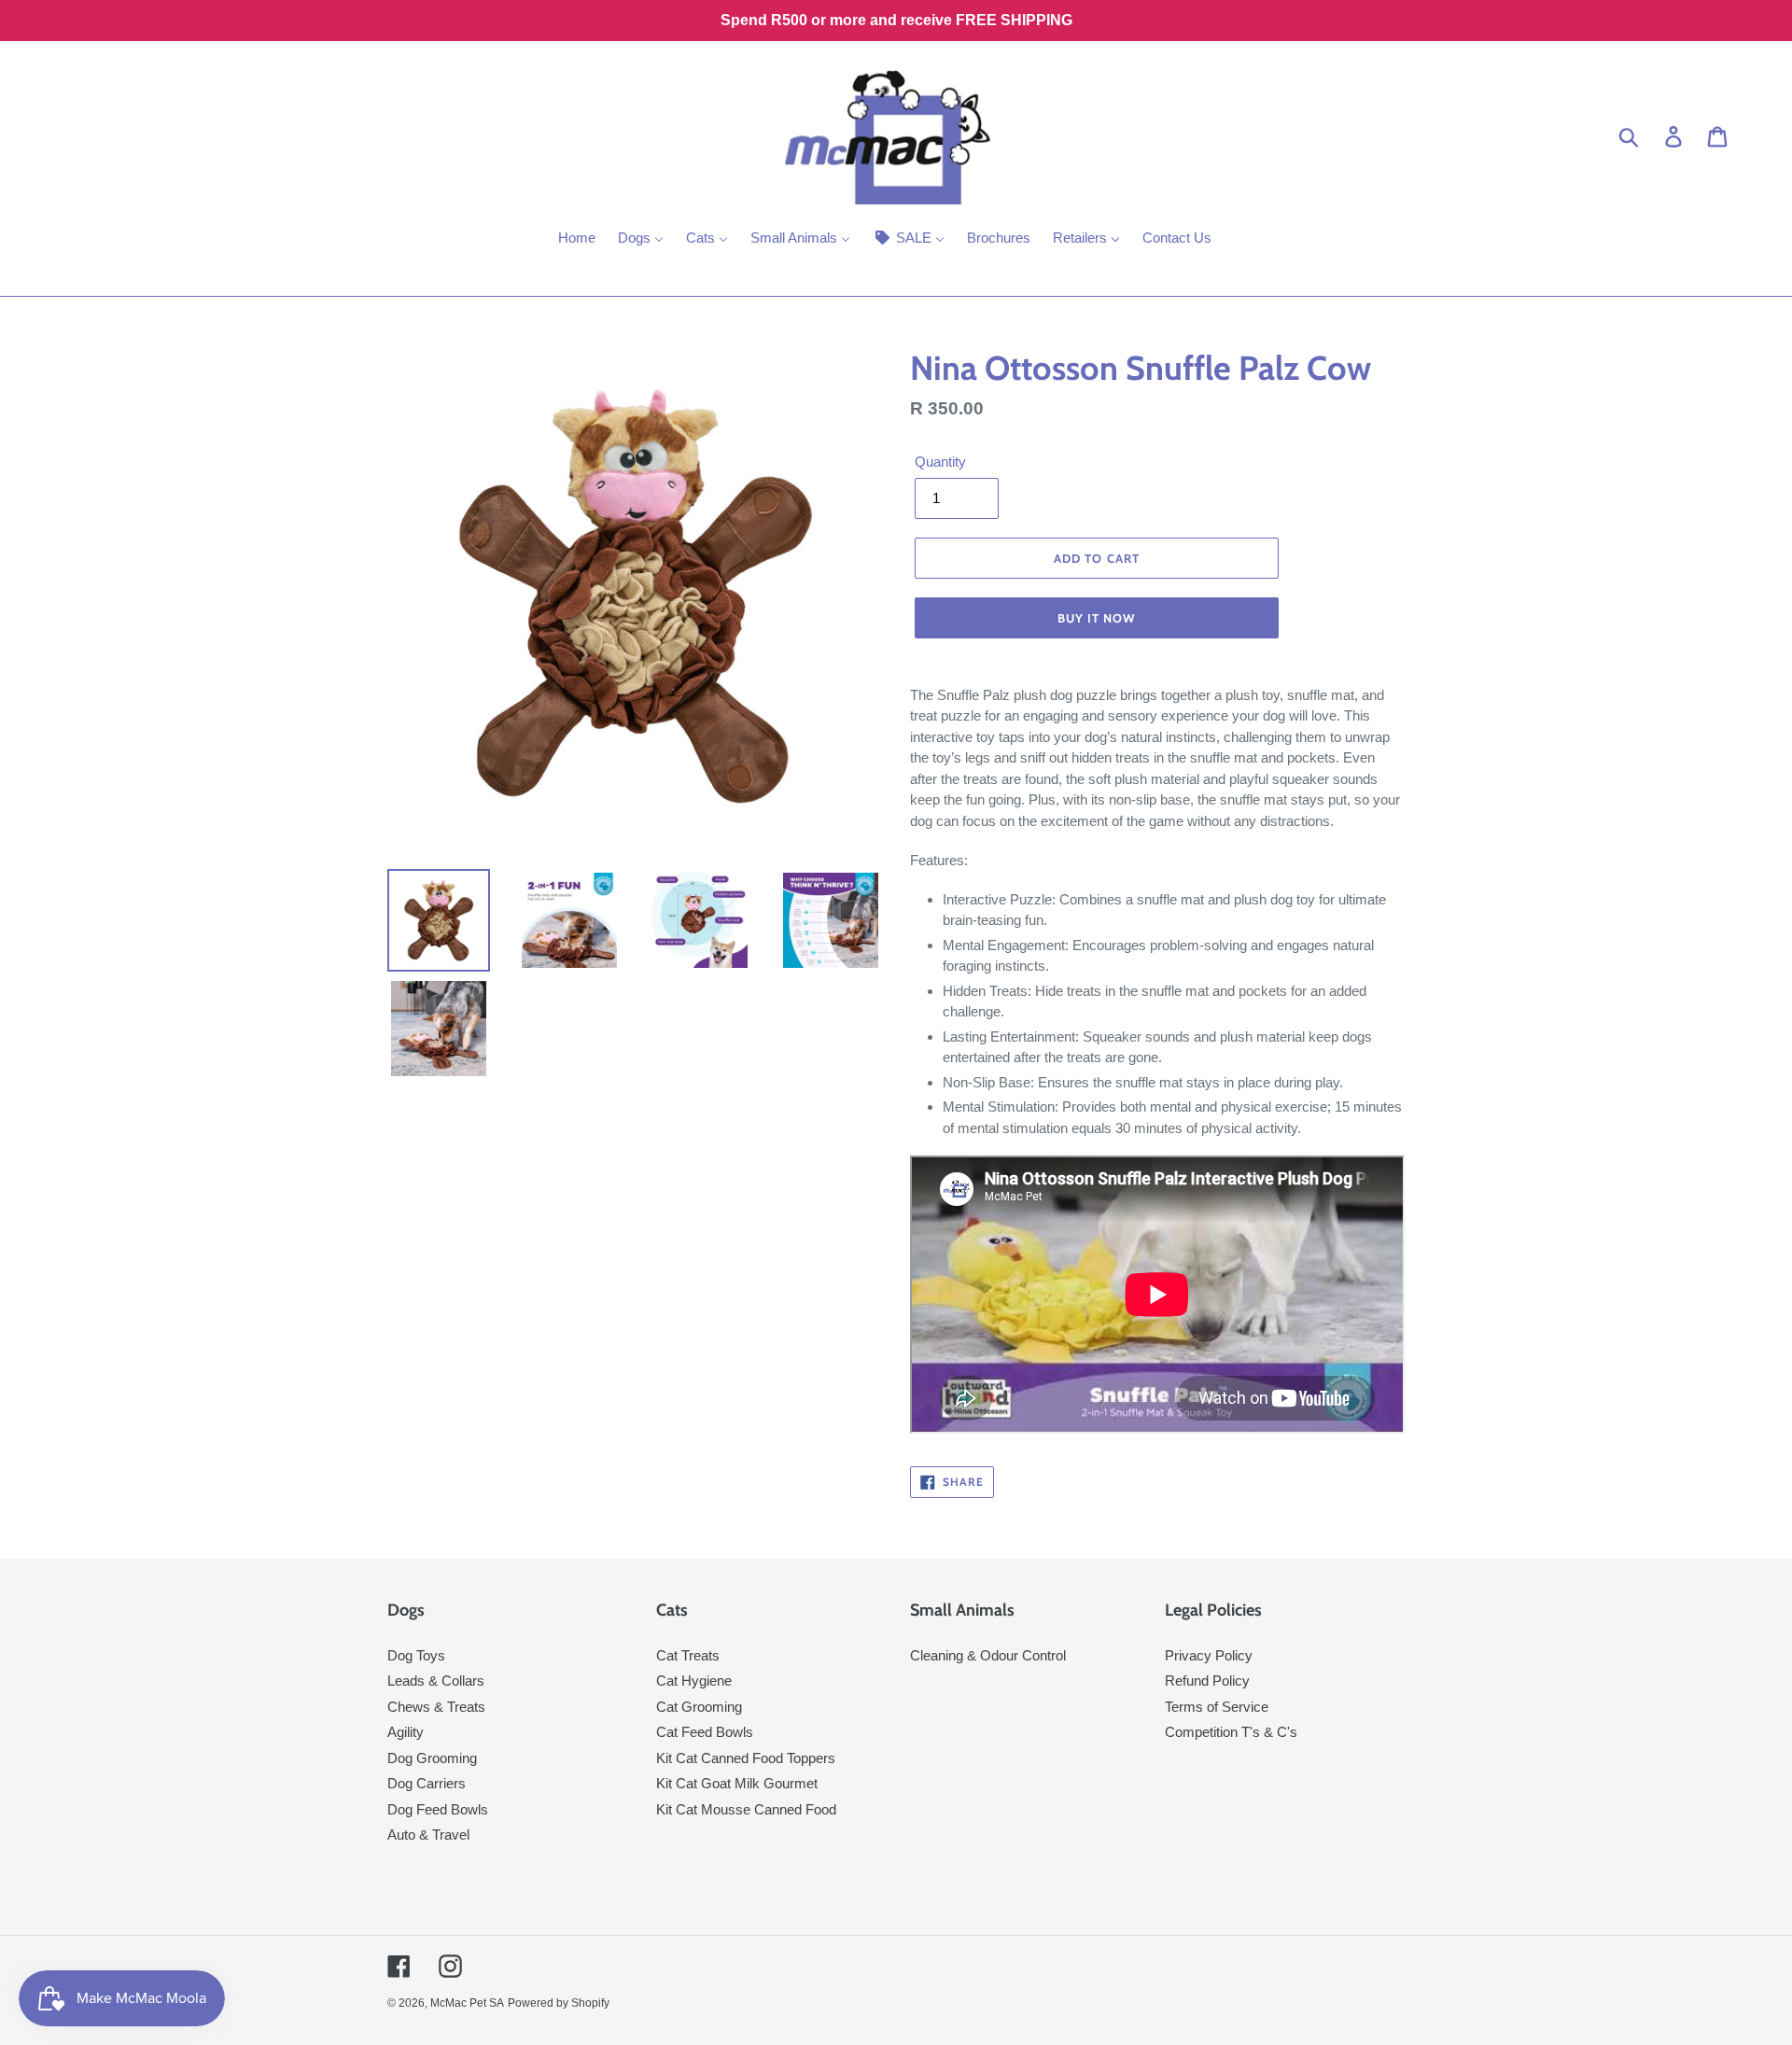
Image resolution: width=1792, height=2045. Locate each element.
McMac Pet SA (467, 2003)
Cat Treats (688, 1655)
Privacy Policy (1209, 1655)
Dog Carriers (427, 1783)
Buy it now (1097, 618)
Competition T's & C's (1231, 1732)
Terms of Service (1217, 1707)
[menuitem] (577, 240)
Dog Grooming (432, 1758)
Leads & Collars (436, 1681)
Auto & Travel (428, 1835)
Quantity (940, 462)
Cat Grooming (699, 1707)
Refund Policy (1207, 1681)
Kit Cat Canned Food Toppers (746, 1758)
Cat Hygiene (694, 1681)
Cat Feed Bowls (705, 1732)
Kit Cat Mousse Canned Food (746, 1809)
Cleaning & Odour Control (988, 1655)
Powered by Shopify (559, 2003)
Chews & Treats (436, 1707)
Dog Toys (416, 1655)
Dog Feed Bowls (438, 1809)
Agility (406, 1732)
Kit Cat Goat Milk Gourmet (737, 1783)
